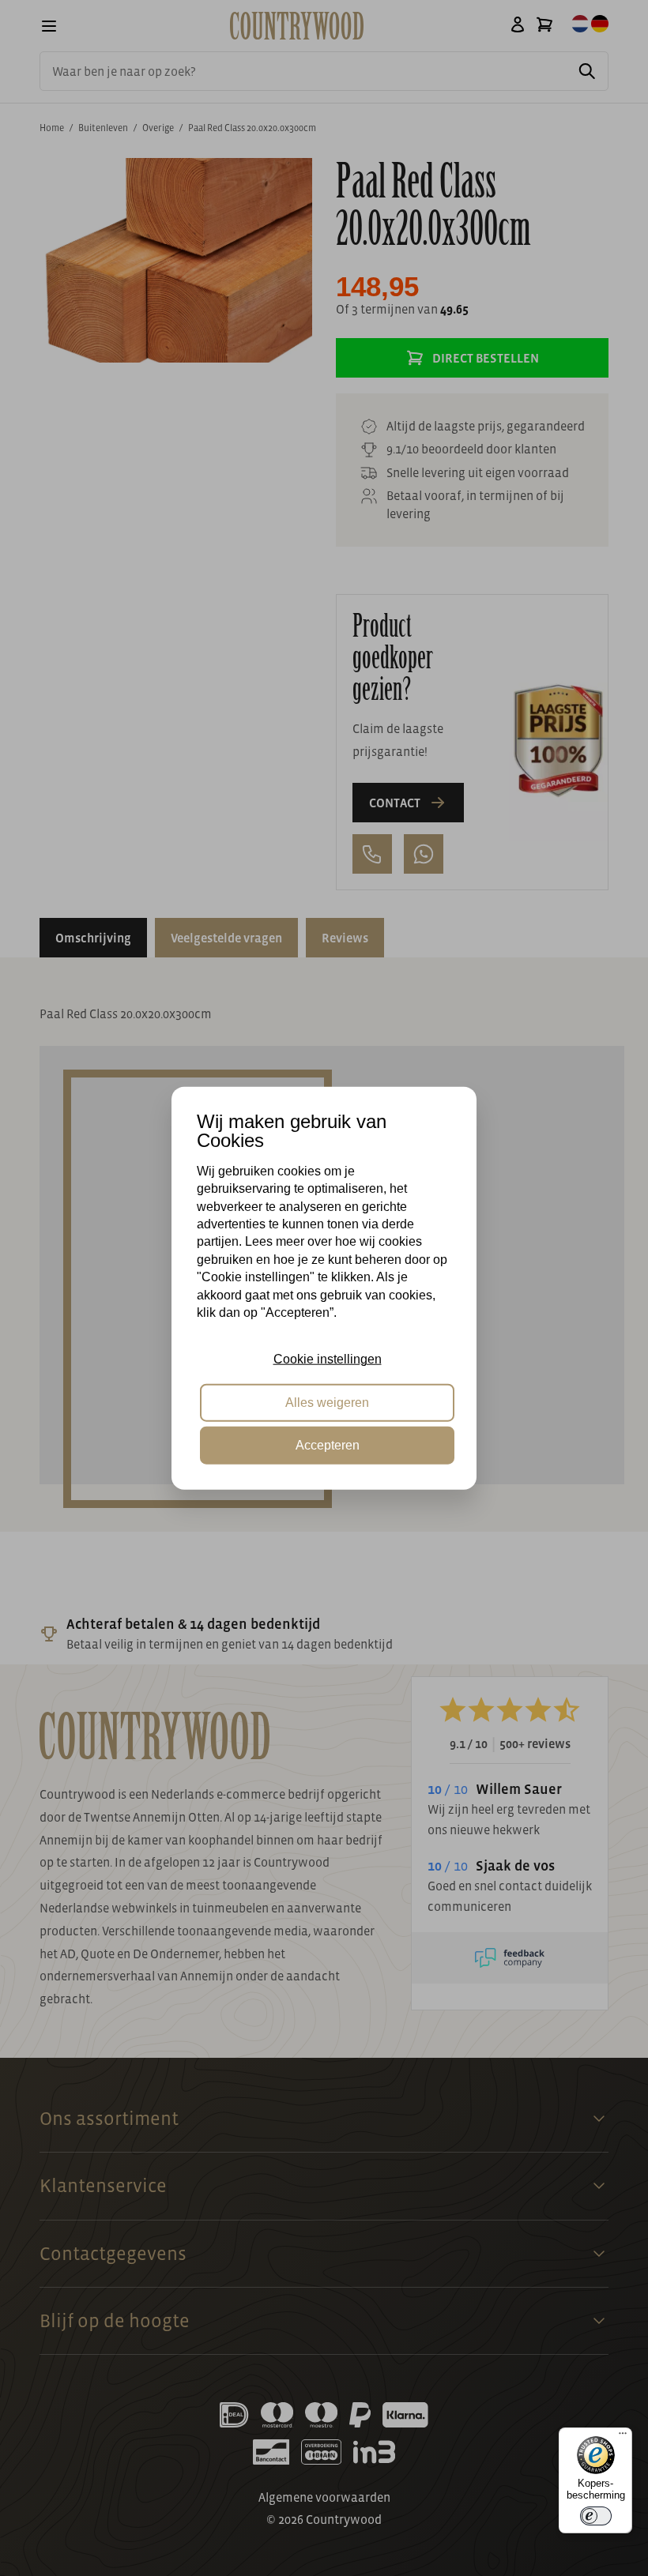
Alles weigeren (327, 1402)
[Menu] (623, 2437)
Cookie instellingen (328, 1359)
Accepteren (328, 1445)
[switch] (596, 2516)
